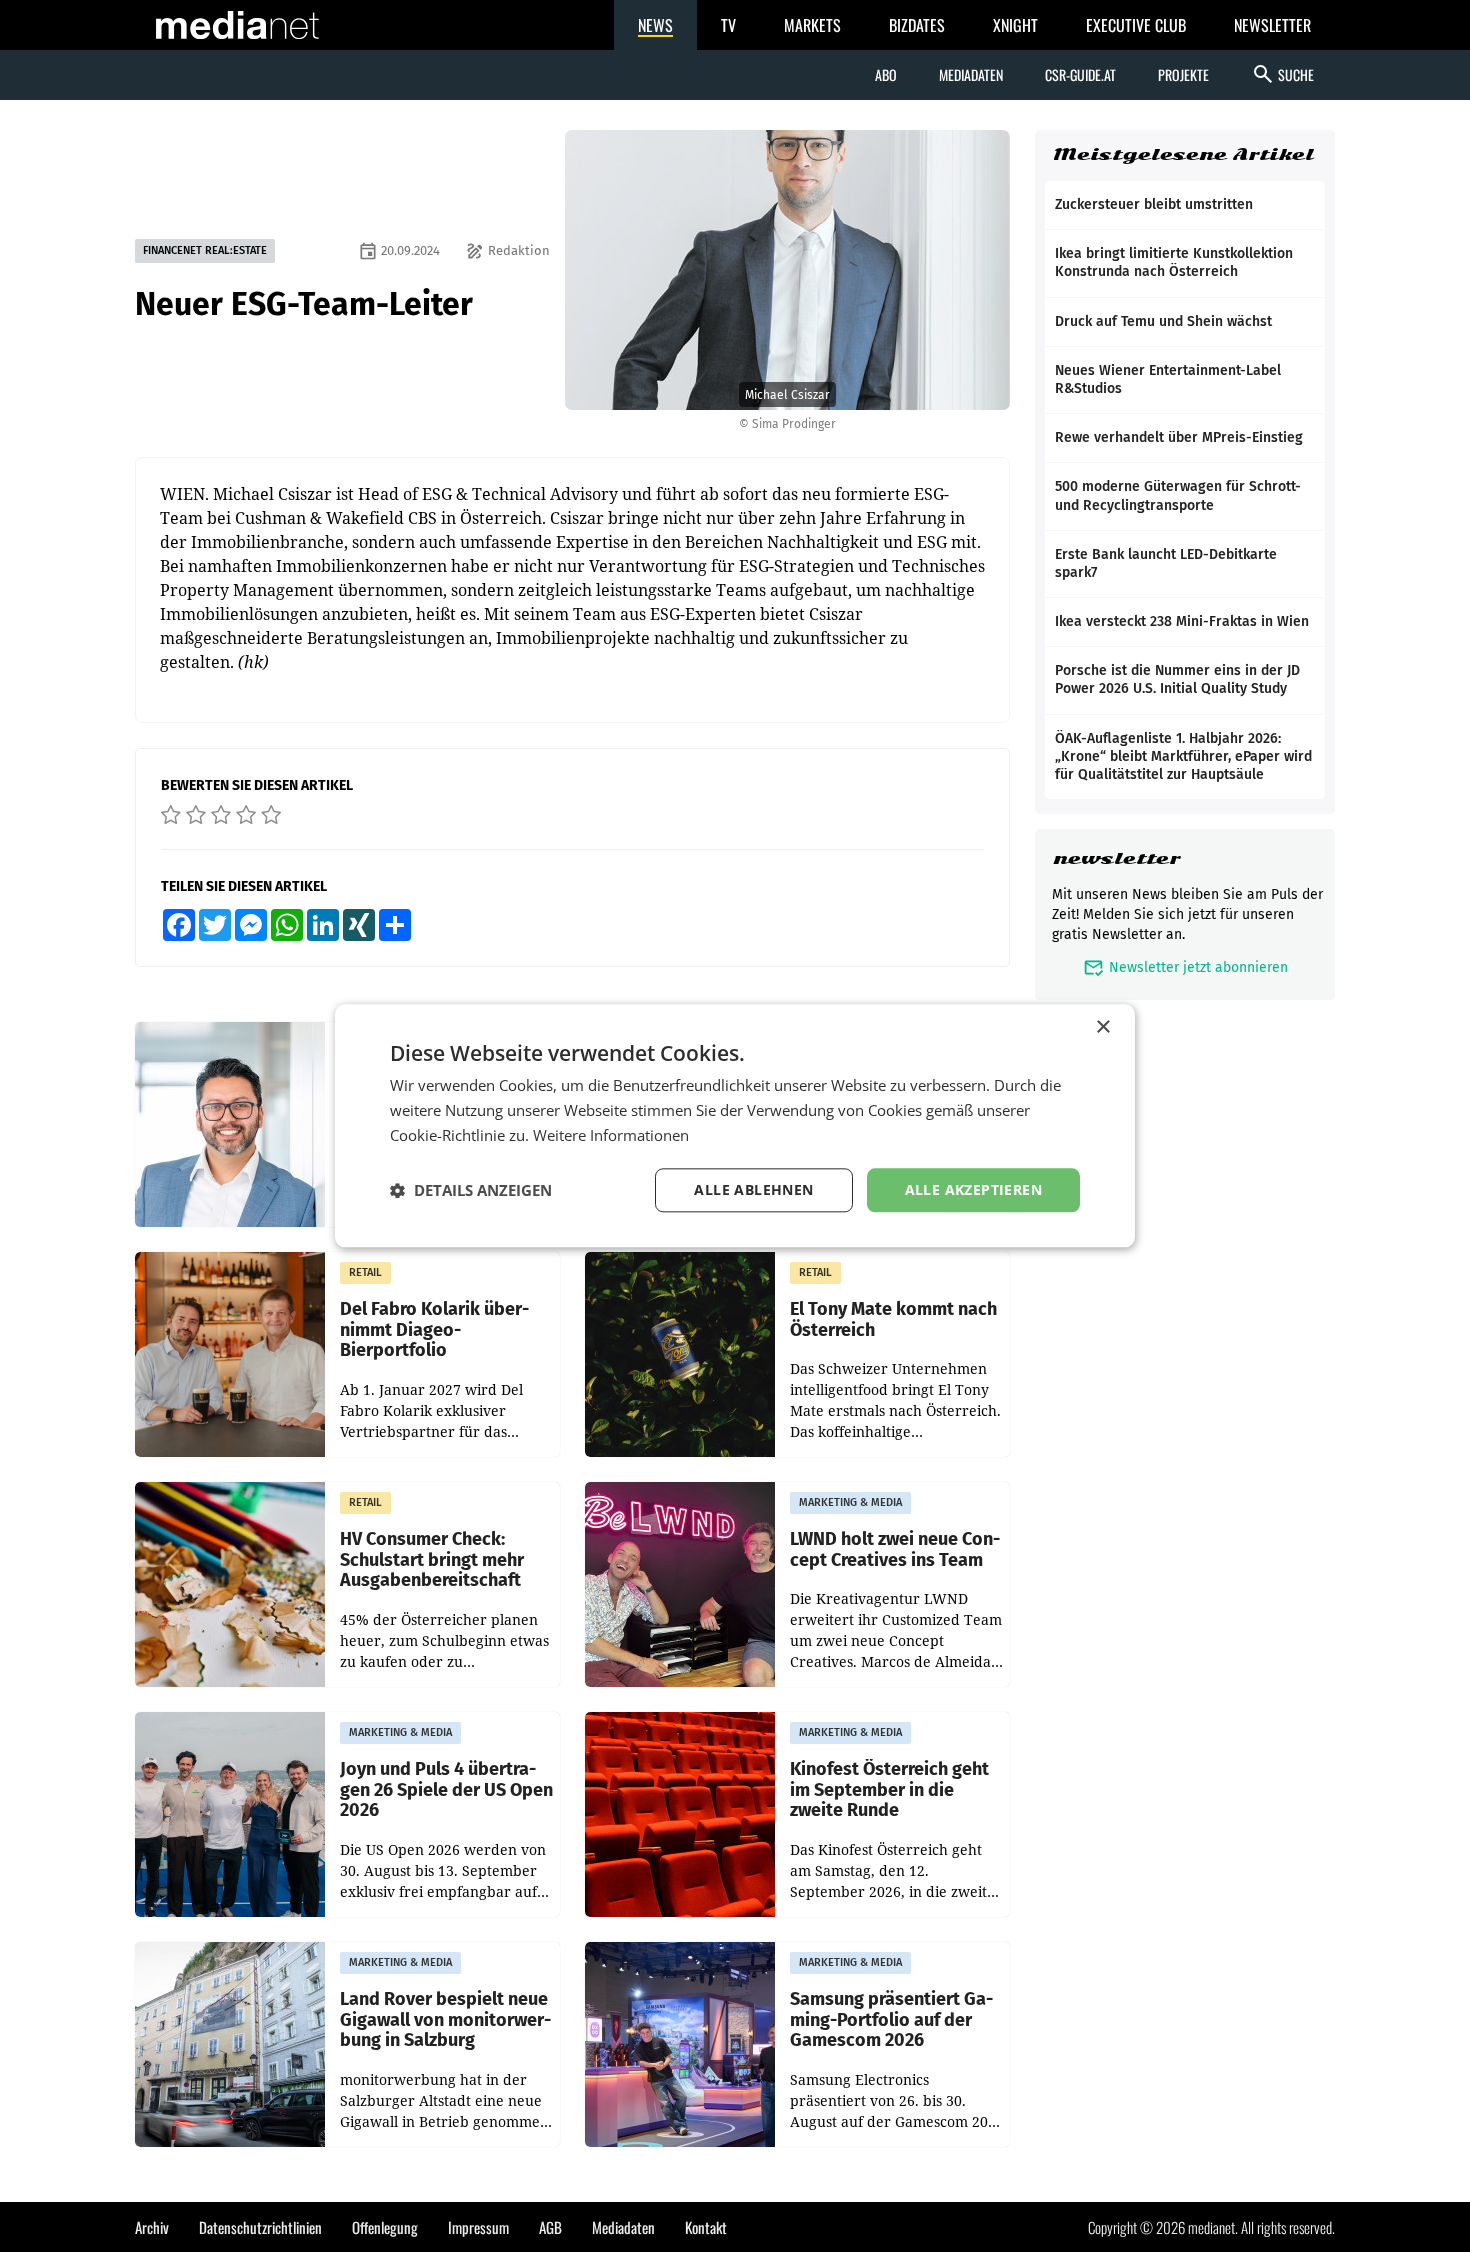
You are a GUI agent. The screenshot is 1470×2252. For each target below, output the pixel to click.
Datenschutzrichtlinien (260, 2227)
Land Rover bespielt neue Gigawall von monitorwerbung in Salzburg (445, 2020)
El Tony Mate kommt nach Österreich (893, 1319)
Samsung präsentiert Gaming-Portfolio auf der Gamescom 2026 (891, 2020)
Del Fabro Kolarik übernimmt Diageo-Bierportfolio (434, 1330)
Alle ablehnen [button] (753, 1189)
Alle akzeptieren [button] (973, 1189)
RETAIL (365, 1272)
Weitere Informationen (611, 1135)
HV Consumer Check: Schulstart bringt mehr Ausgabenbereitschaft (432, 1560)
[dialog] (735, 1125)
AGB (550, 2227)
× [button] (1102, 1027)
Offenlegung (385, 2227)
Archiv (152, 2227)
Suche (1282, 74)
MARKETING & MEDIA (850, 1502)
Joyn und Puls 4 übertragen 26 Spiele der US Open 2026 (446, 1790)
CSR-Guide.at (1080, 74)
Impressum (478, 2227)
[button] (471, 1190)
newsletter (1116, 858)
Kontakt (706, 2227)
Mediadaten (971, 74)
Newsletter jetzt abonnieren (1185, 967)
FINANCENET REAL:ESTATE (205, 250)
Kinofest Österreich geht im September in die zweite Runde (889, 1790)
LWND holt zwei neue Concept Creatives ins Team (895, 1549)
